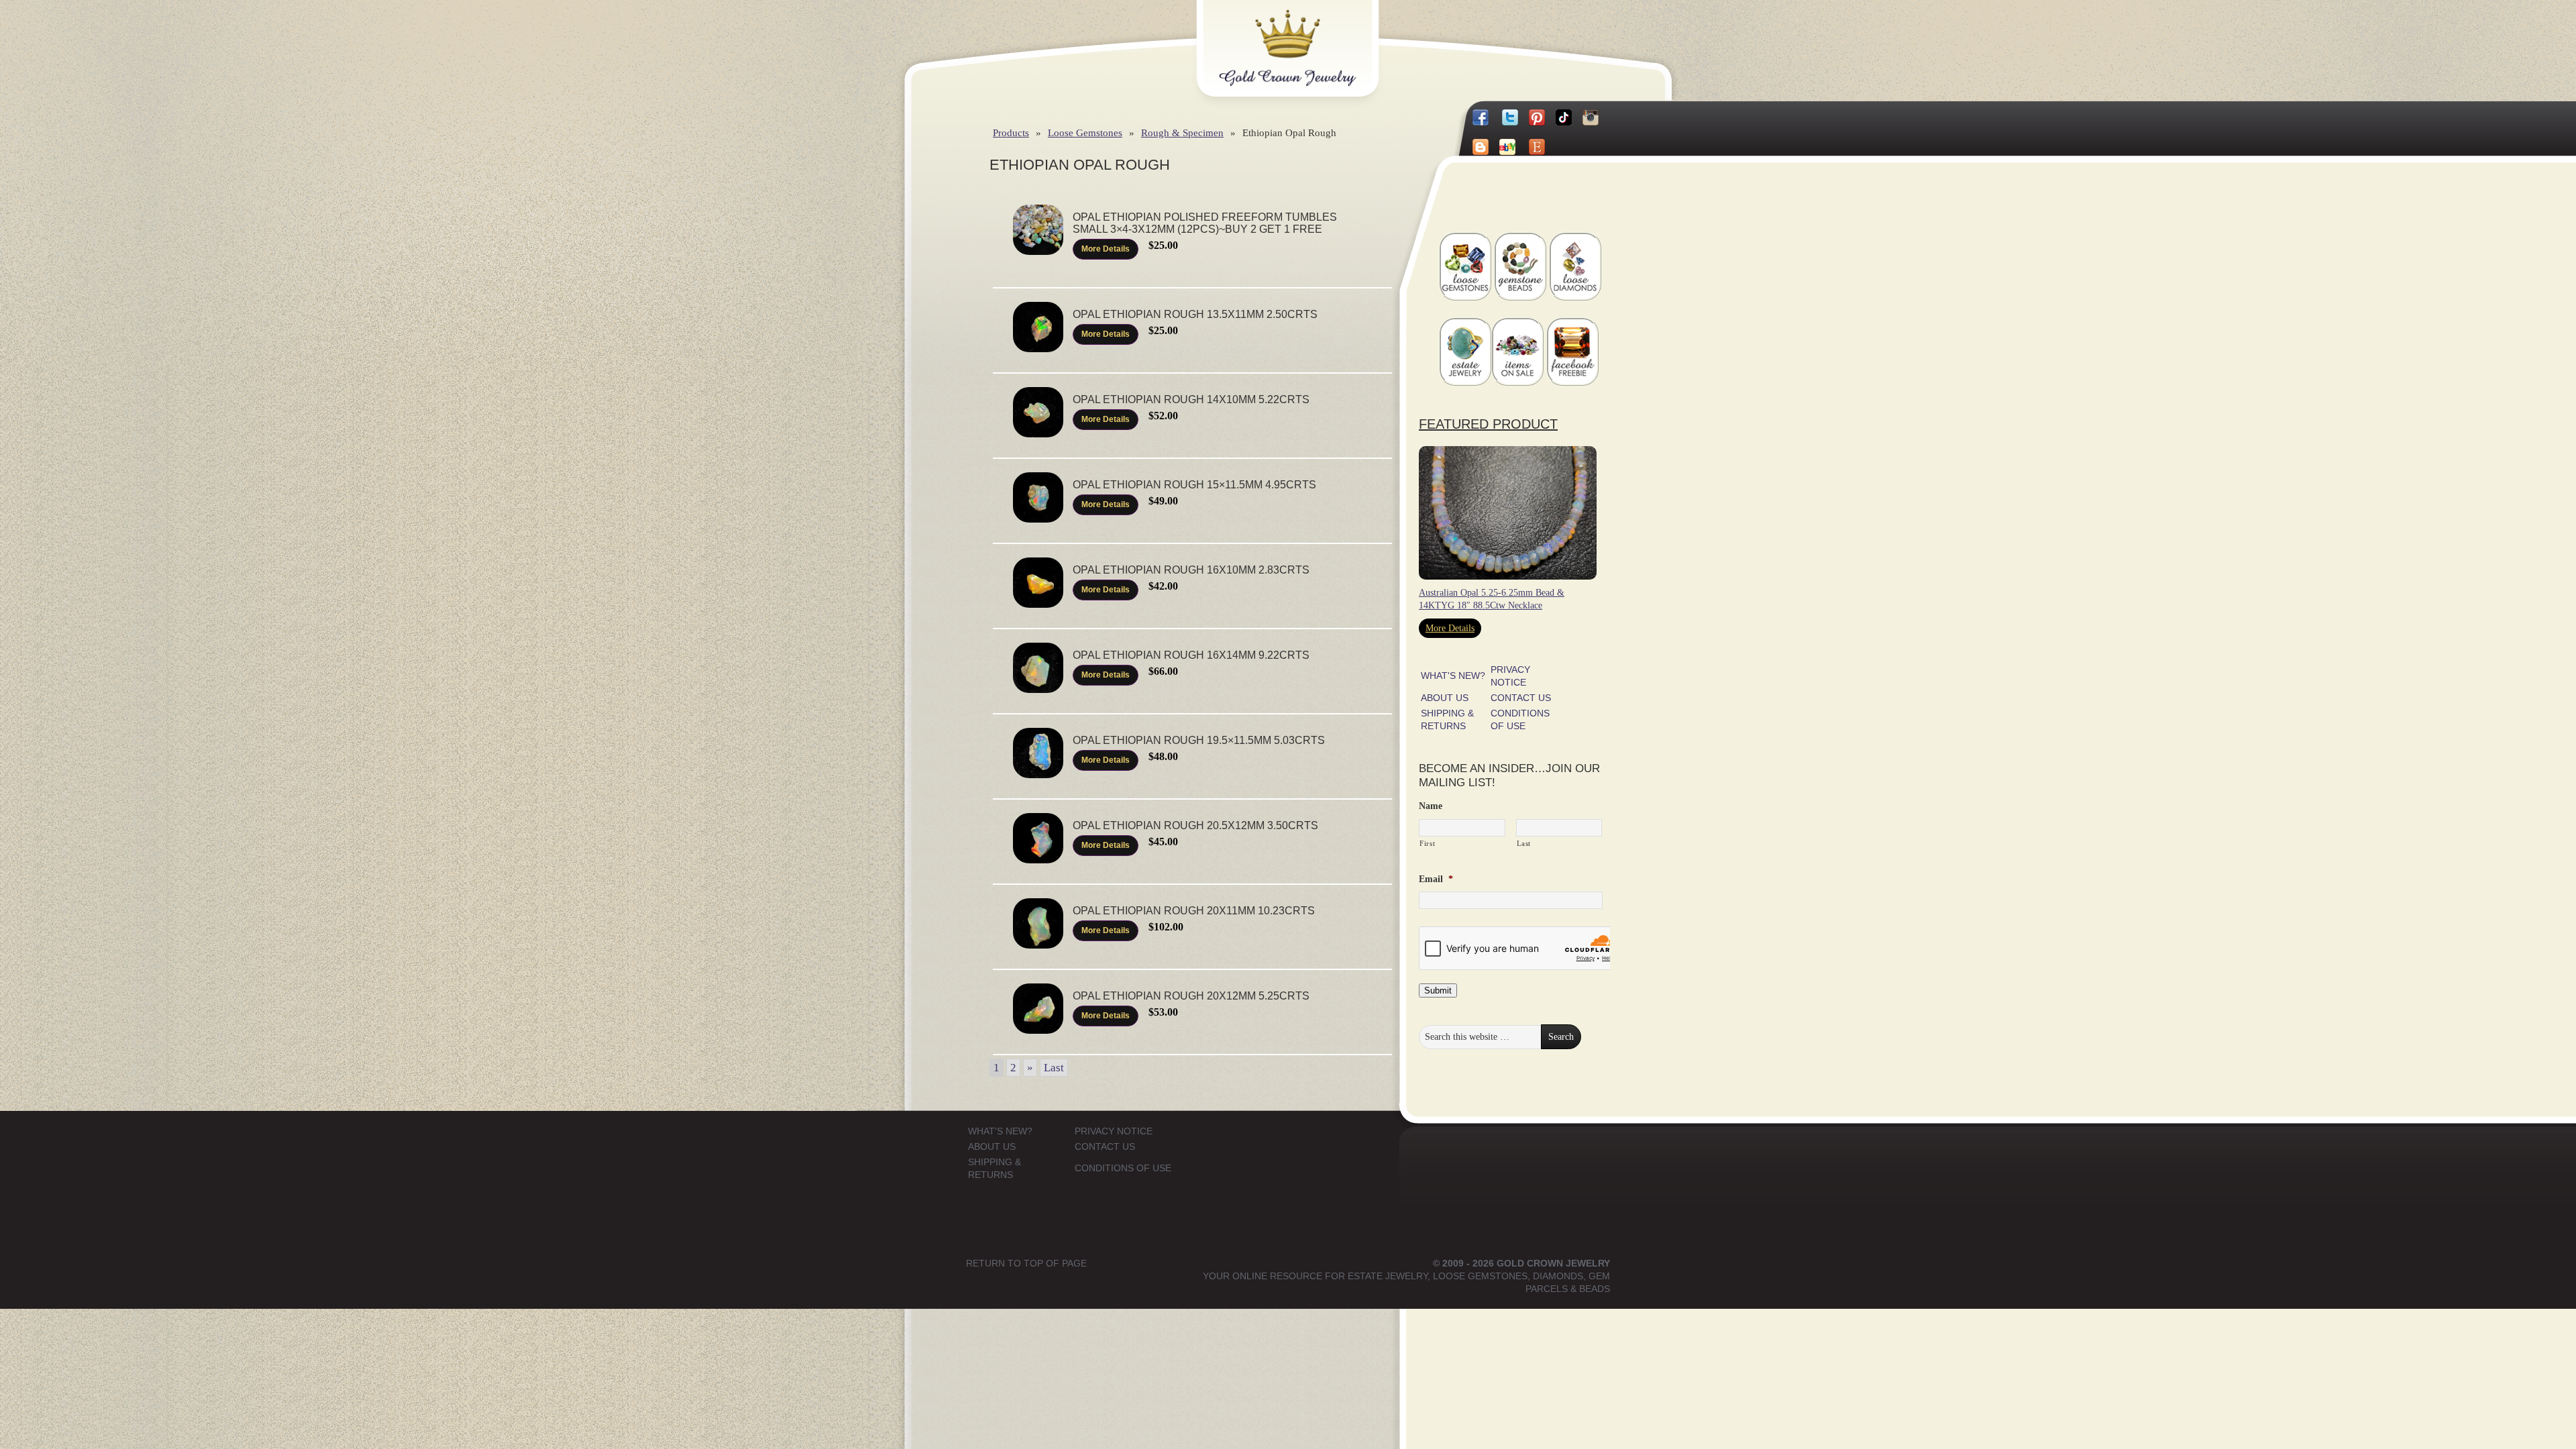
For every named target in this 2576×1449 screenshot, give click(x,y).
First (1427, 843)
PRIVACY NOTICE (1114, 1131)
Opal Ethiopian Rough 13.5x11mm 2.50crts (1195, 314)
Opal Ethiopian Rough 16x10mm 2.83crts (1191, 570)
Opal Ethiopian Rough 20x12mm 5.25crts (1191, 996)
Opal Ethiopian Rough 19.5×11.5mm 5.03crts (1199, 740)
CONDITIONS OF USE (1123, 1168)
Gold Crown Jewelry (1309, 38)
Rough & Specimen (1182, 132)
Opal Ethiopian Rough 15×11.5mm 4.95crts (1194, 485)
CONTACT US (1521, 698)
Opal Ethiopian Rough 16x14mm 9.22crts (1191, 655)
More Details (1106, 249)
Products (1011, 132)
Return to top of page (1026, 1263)
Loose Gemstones (1085, 132)
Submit (1438, 990)
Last (1054, 1068)
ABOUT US (1445, 698)
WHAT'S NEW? (1453, 676)
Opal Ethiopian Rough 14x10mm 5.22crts (1191, 399)
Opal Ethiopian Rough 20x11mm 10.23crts (1194, 911)
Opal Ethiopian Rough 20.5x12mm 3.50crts (1195, 825)
